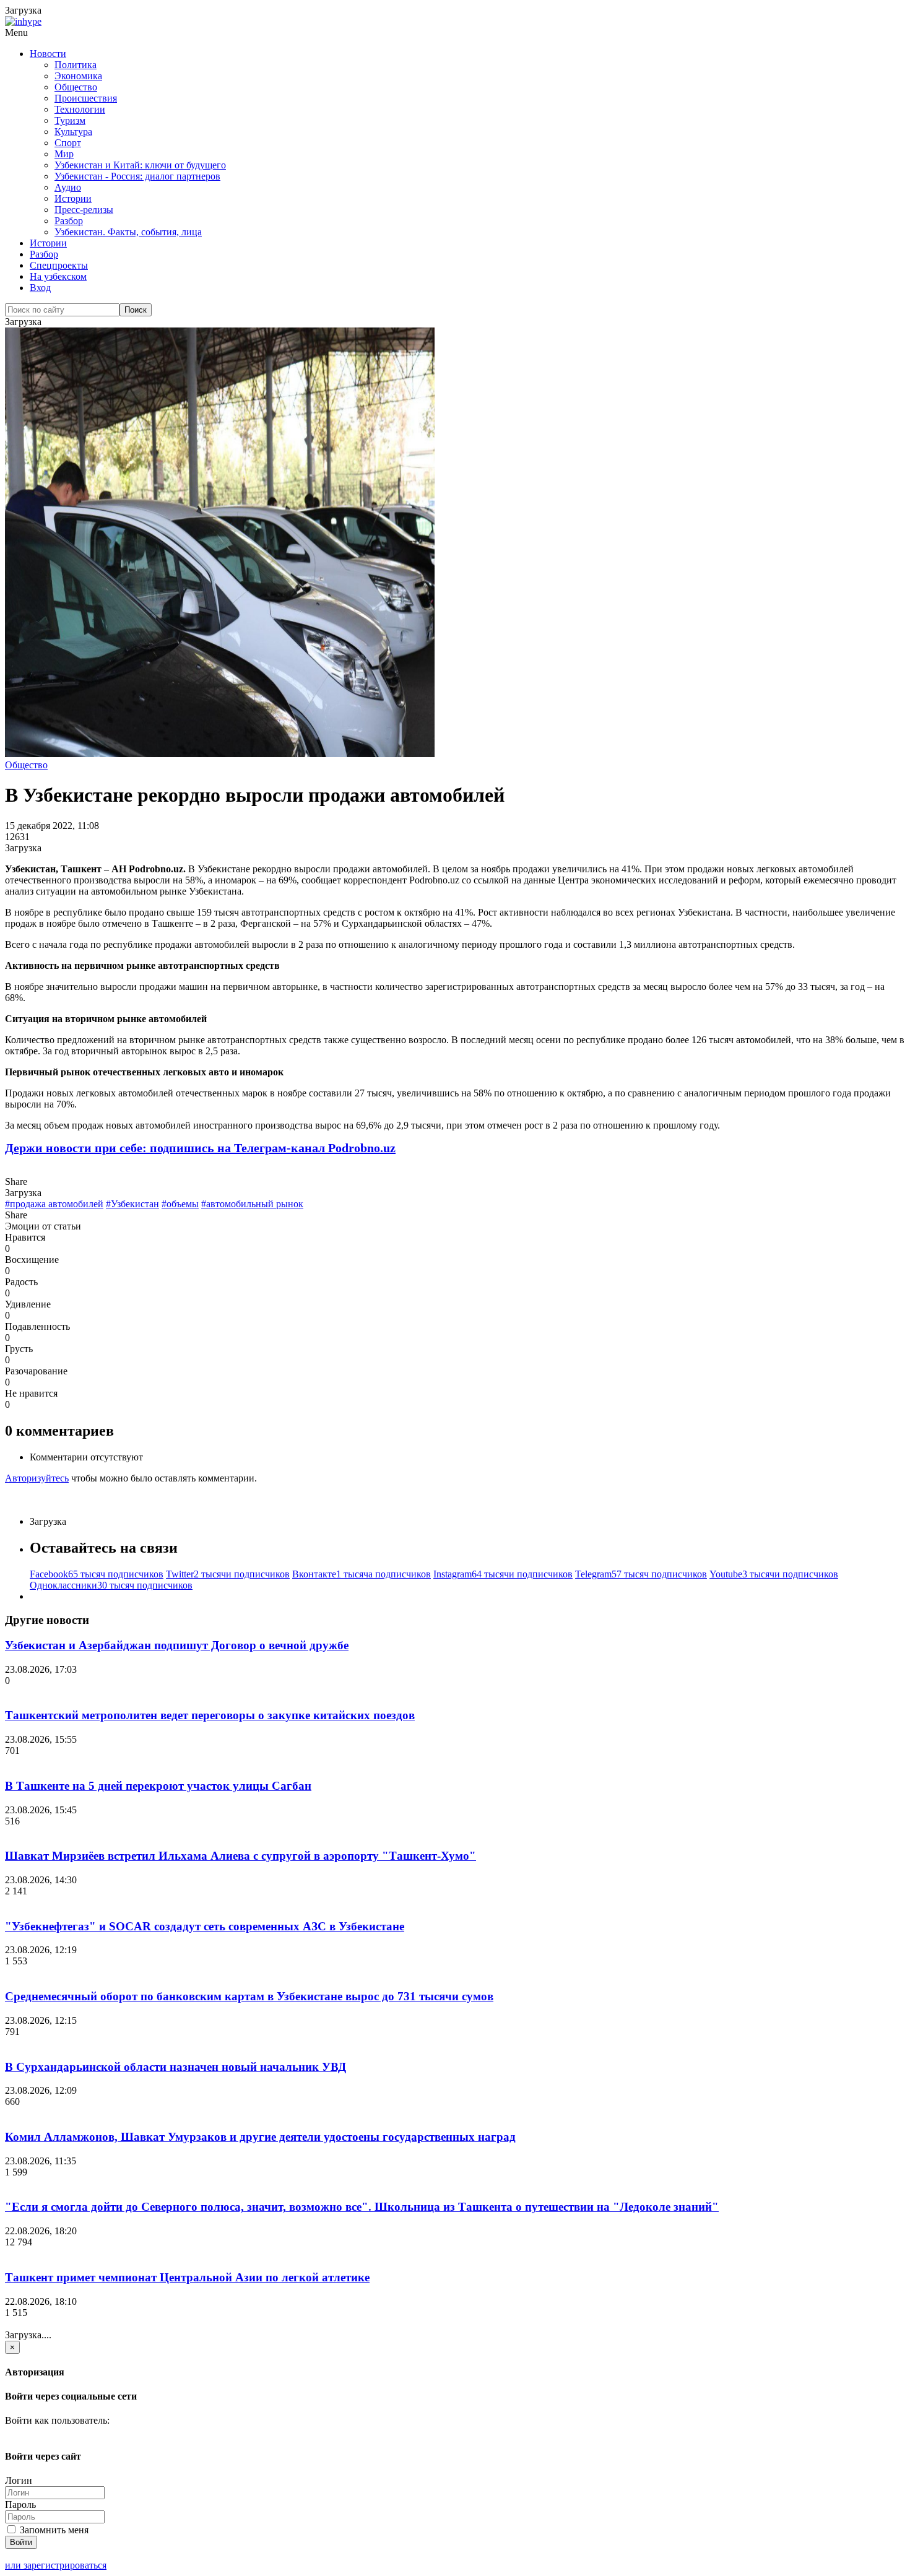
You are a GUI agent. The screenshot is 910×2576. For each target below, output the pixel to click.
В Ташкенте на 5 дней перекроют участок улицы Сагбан (158, 1786)
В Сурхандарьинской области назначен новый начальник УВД (175, 2067)
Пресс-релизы (84, 210)
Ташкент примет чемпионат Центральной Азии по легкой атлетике (187, 2277)
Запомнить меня (53, 2530)
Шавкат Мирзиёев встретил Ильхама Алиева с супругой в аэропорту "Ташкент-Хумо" (240, 1856)
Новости (48, 54)
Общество (76, 87)
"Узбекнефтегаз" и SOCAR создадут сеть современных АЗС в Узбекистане (205, 1926)
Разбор (69, 221)
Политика (76, 65)
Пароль (20, 2504)
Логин (19, 2480)
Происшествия (86, 98)
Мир (64, 154)
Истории (73, 198)
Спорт (68, 143)
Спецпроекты (59, 265)
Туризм (70, 120)
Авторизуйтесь (37, 1478)
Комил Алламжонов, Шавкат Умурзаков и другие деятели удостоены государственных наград (260, 2137)
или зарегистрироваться (56, 2565)
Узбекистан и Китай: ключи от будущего (140, 165)
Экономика (78, 76)
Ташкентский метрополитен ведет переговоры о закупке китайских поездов (210, 1715)
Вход (40, 288)
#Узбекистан (132, 1204)
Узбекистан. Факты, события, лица (128, 232)
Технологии (80, 109)
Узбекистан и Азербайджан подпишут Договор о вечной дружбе (177, 1645)
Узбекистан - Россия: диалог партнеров (137, 176)
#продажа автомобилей (54, 1204)
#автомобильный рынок (252, 1204)
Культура (73, 132)
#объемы (180, 1204)
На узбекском (58, 276)
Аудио (68, 187)
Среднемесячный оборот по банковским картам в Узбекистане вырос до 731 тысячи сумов (249, 1996)
